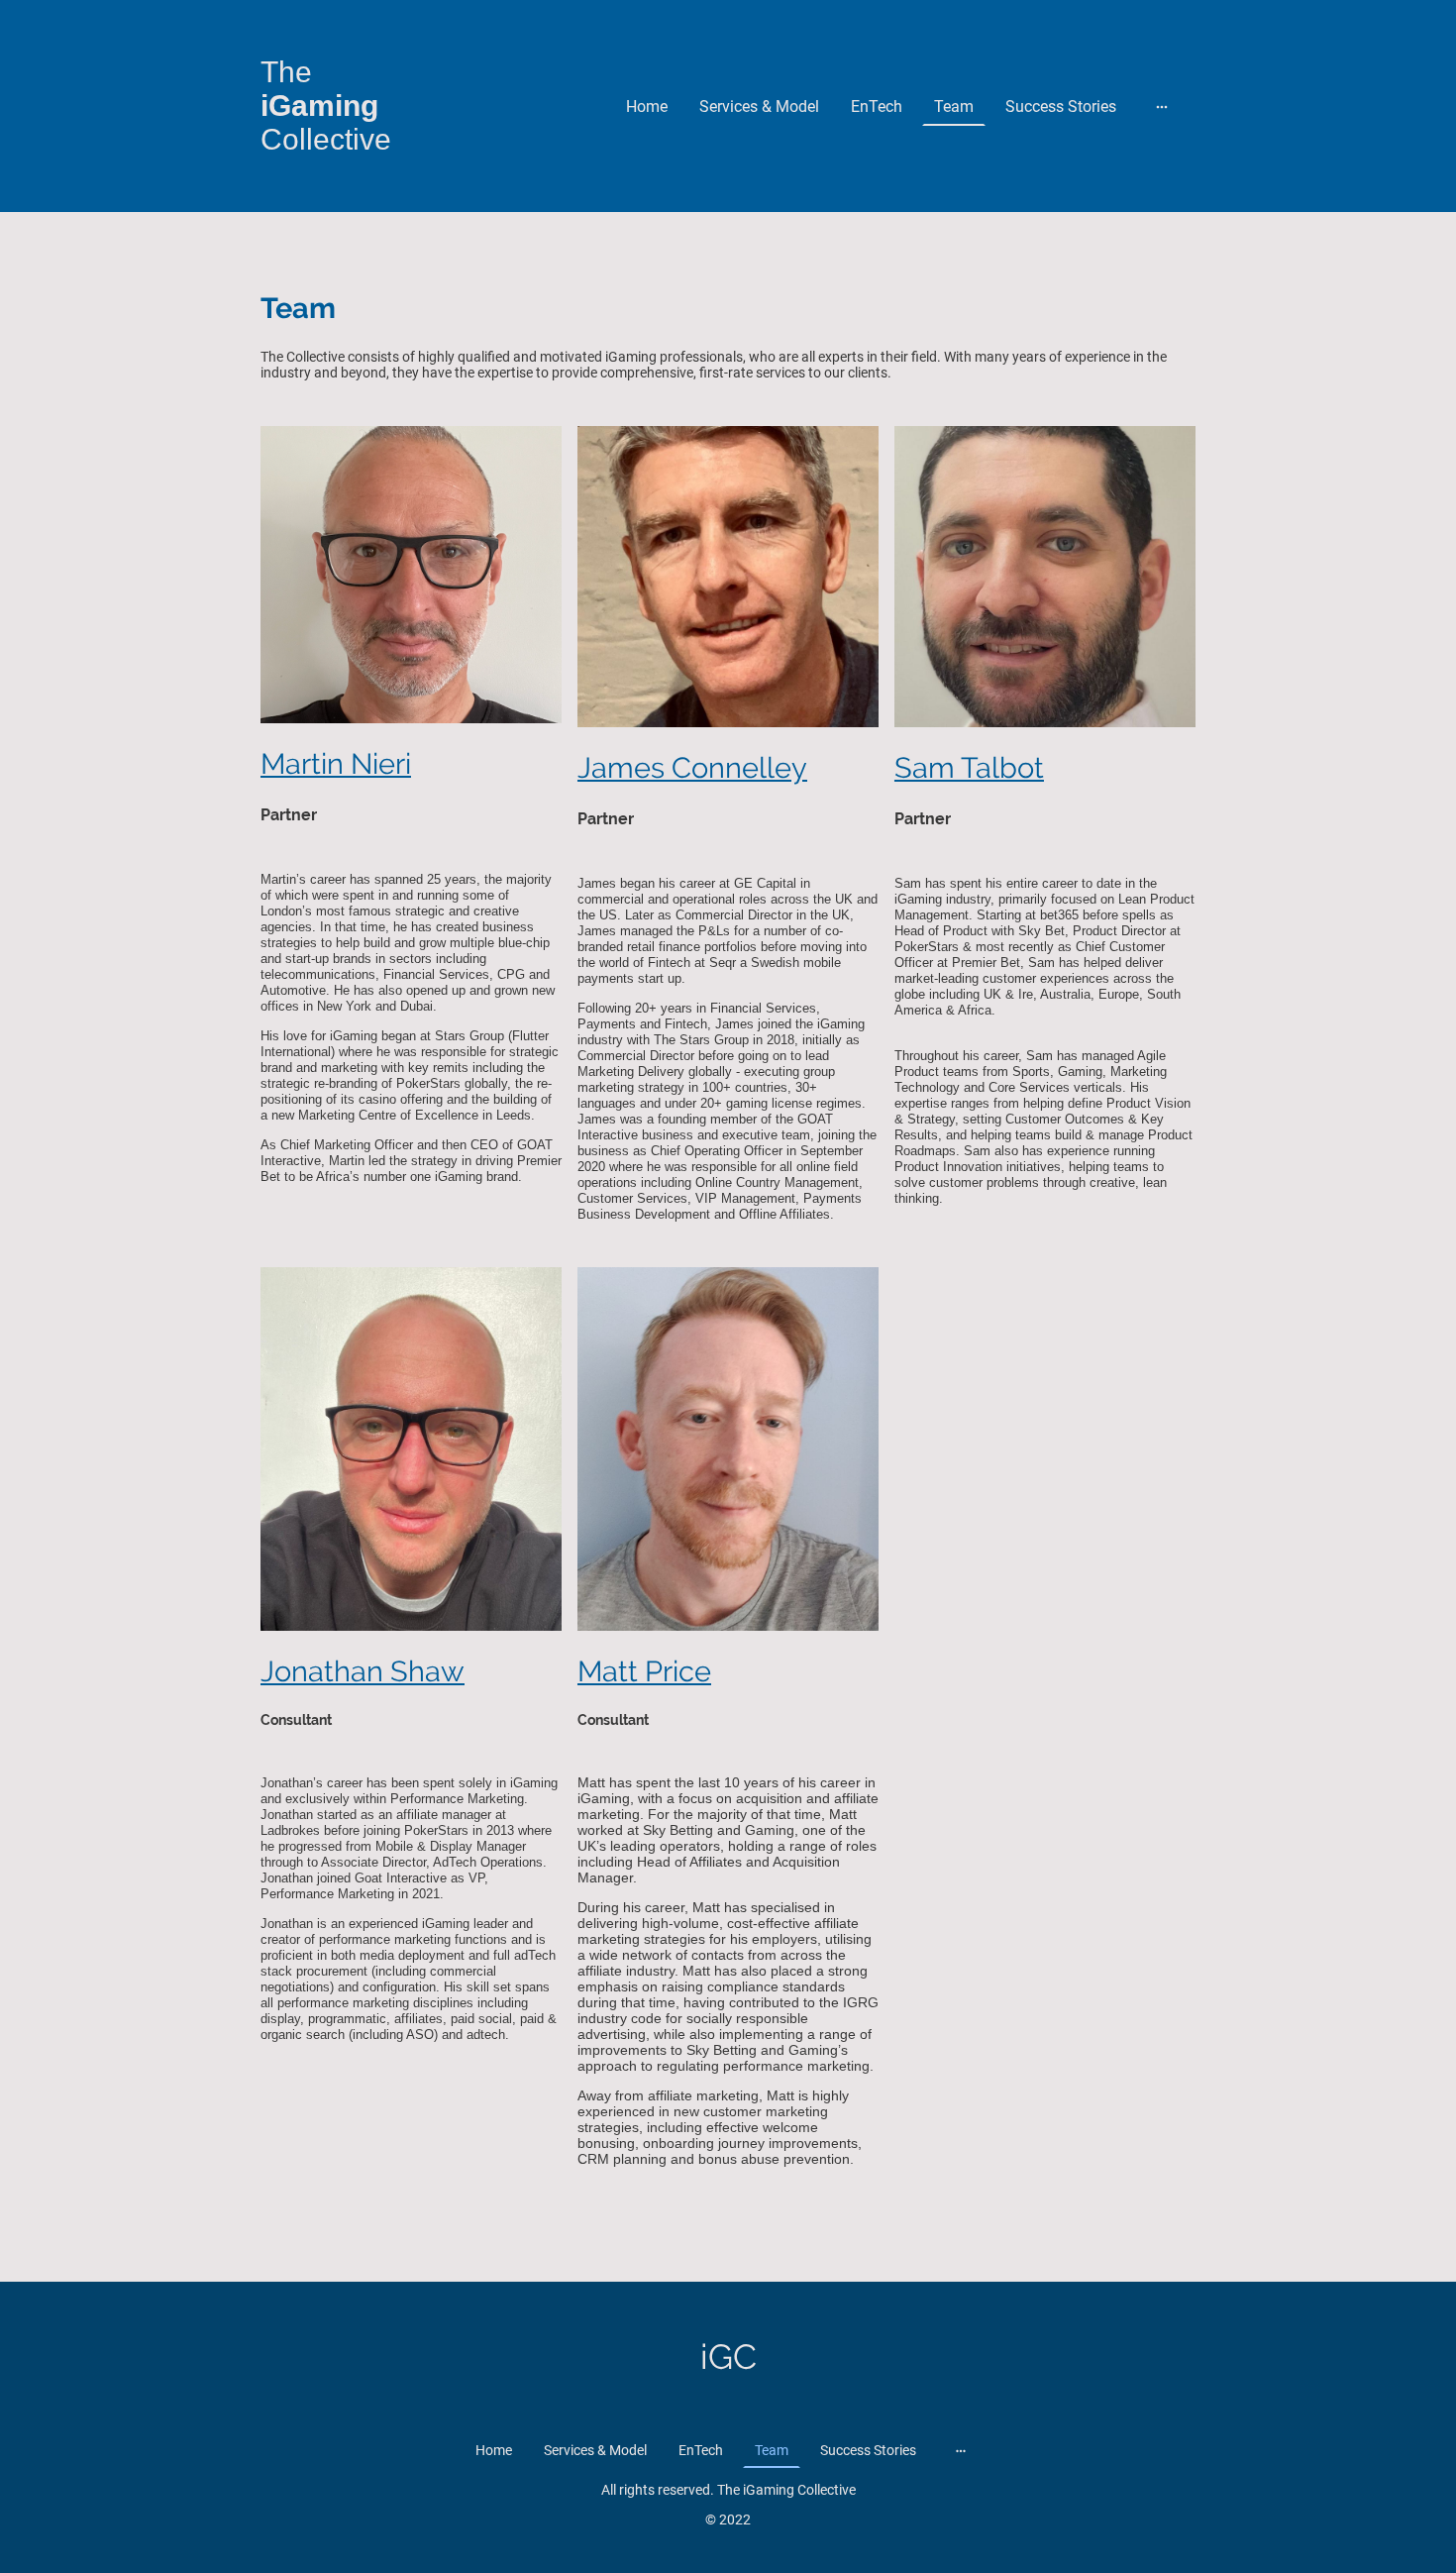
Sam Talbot (969, 768)
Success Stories (1061, 107)
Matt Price (644, 1671)
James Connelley (692, 768)
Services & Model (759, 107)
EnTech (877, 107)
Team (954, 107)
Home (647, 107)
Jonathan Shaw (363, 1671)
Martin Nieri (336, 764)
